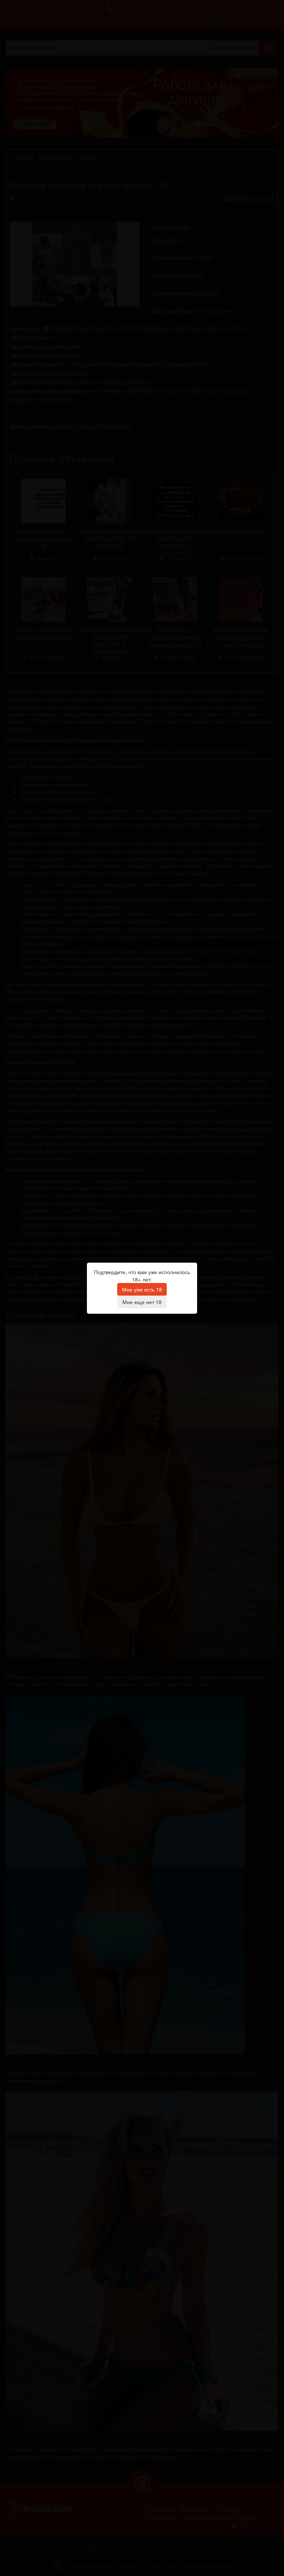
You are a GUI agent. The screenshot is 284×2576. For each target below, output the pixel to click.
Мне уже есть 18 (142, 1289)
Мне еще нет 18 (142, 1302)
